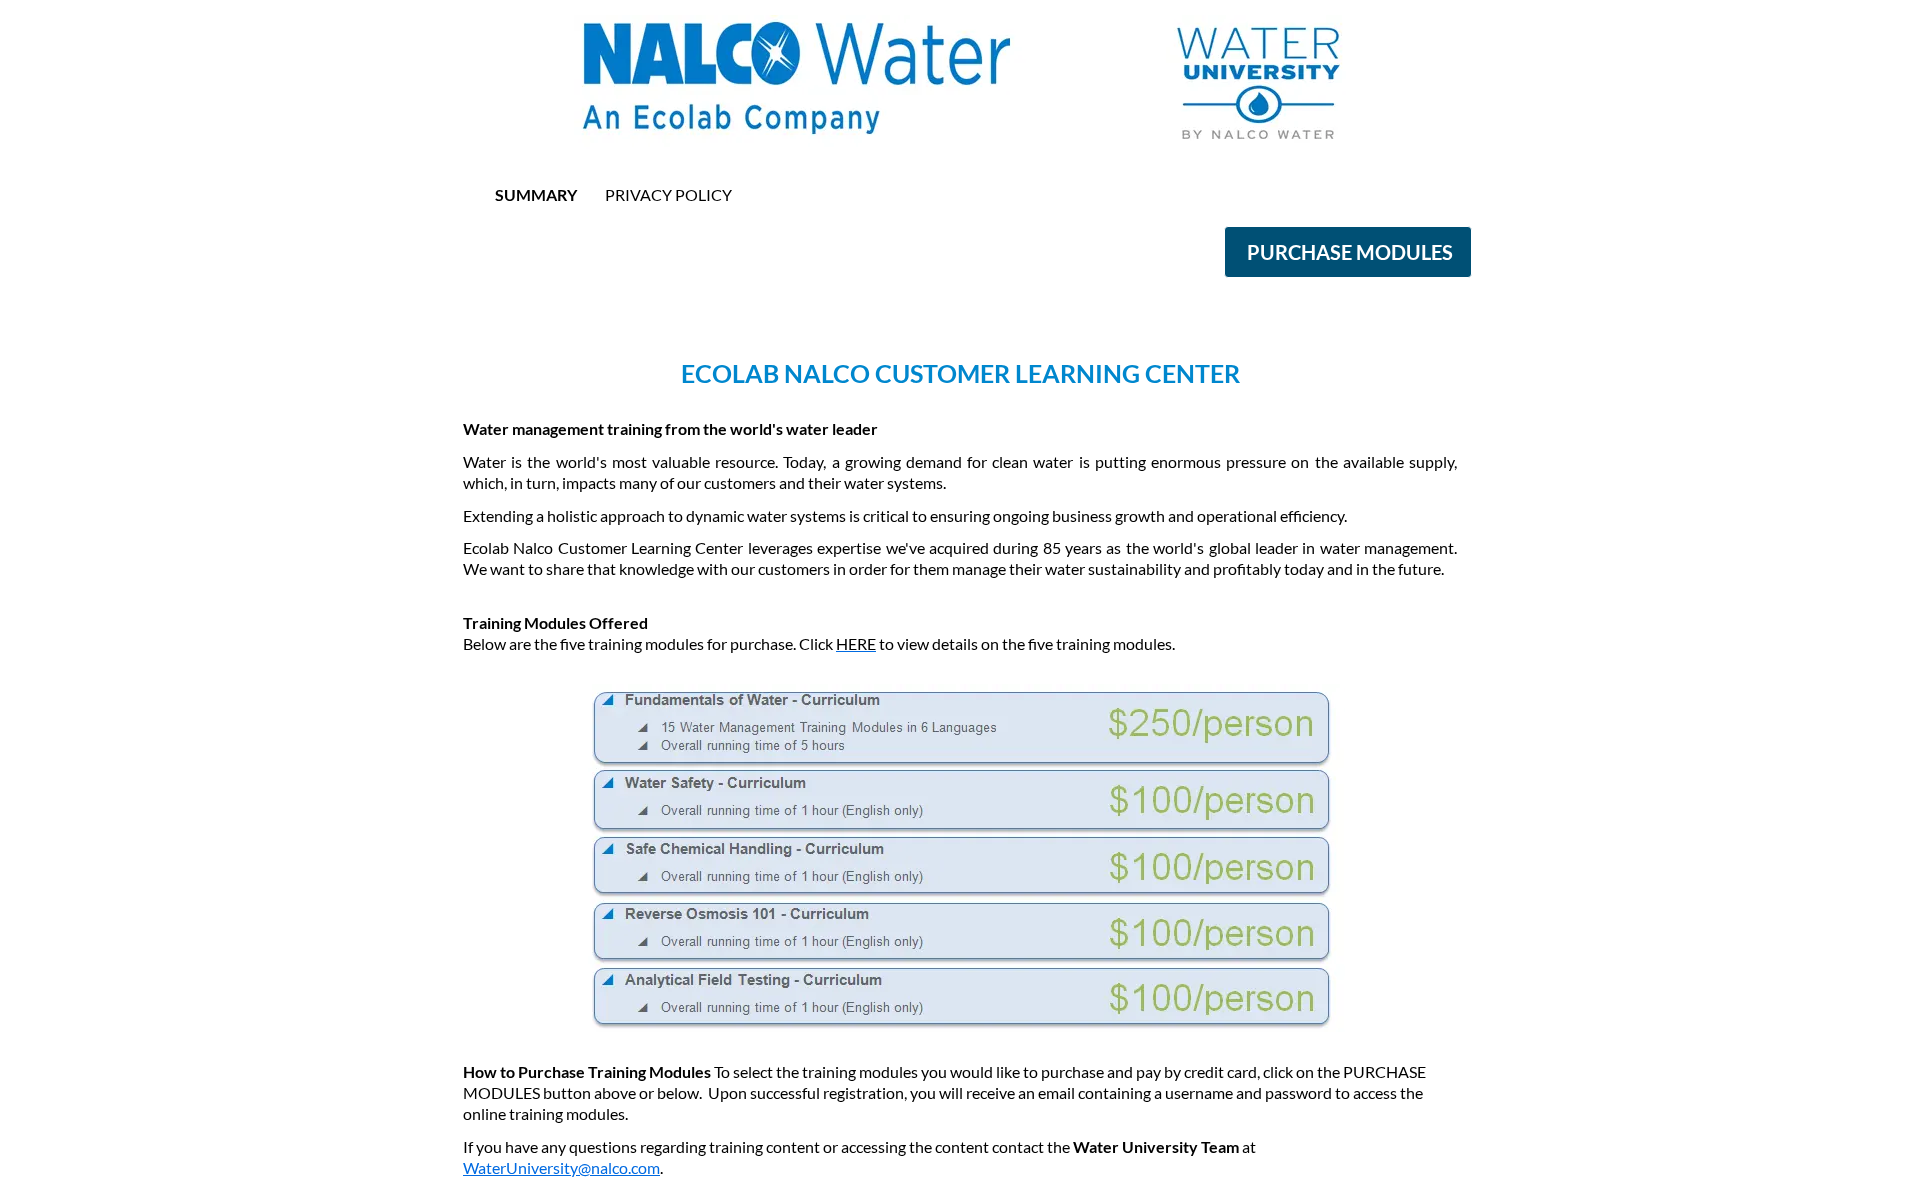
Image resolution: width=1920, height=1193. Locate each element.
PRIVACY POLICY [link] (668, 194)
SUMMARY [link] (536, 194)
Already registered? (960, 290)
